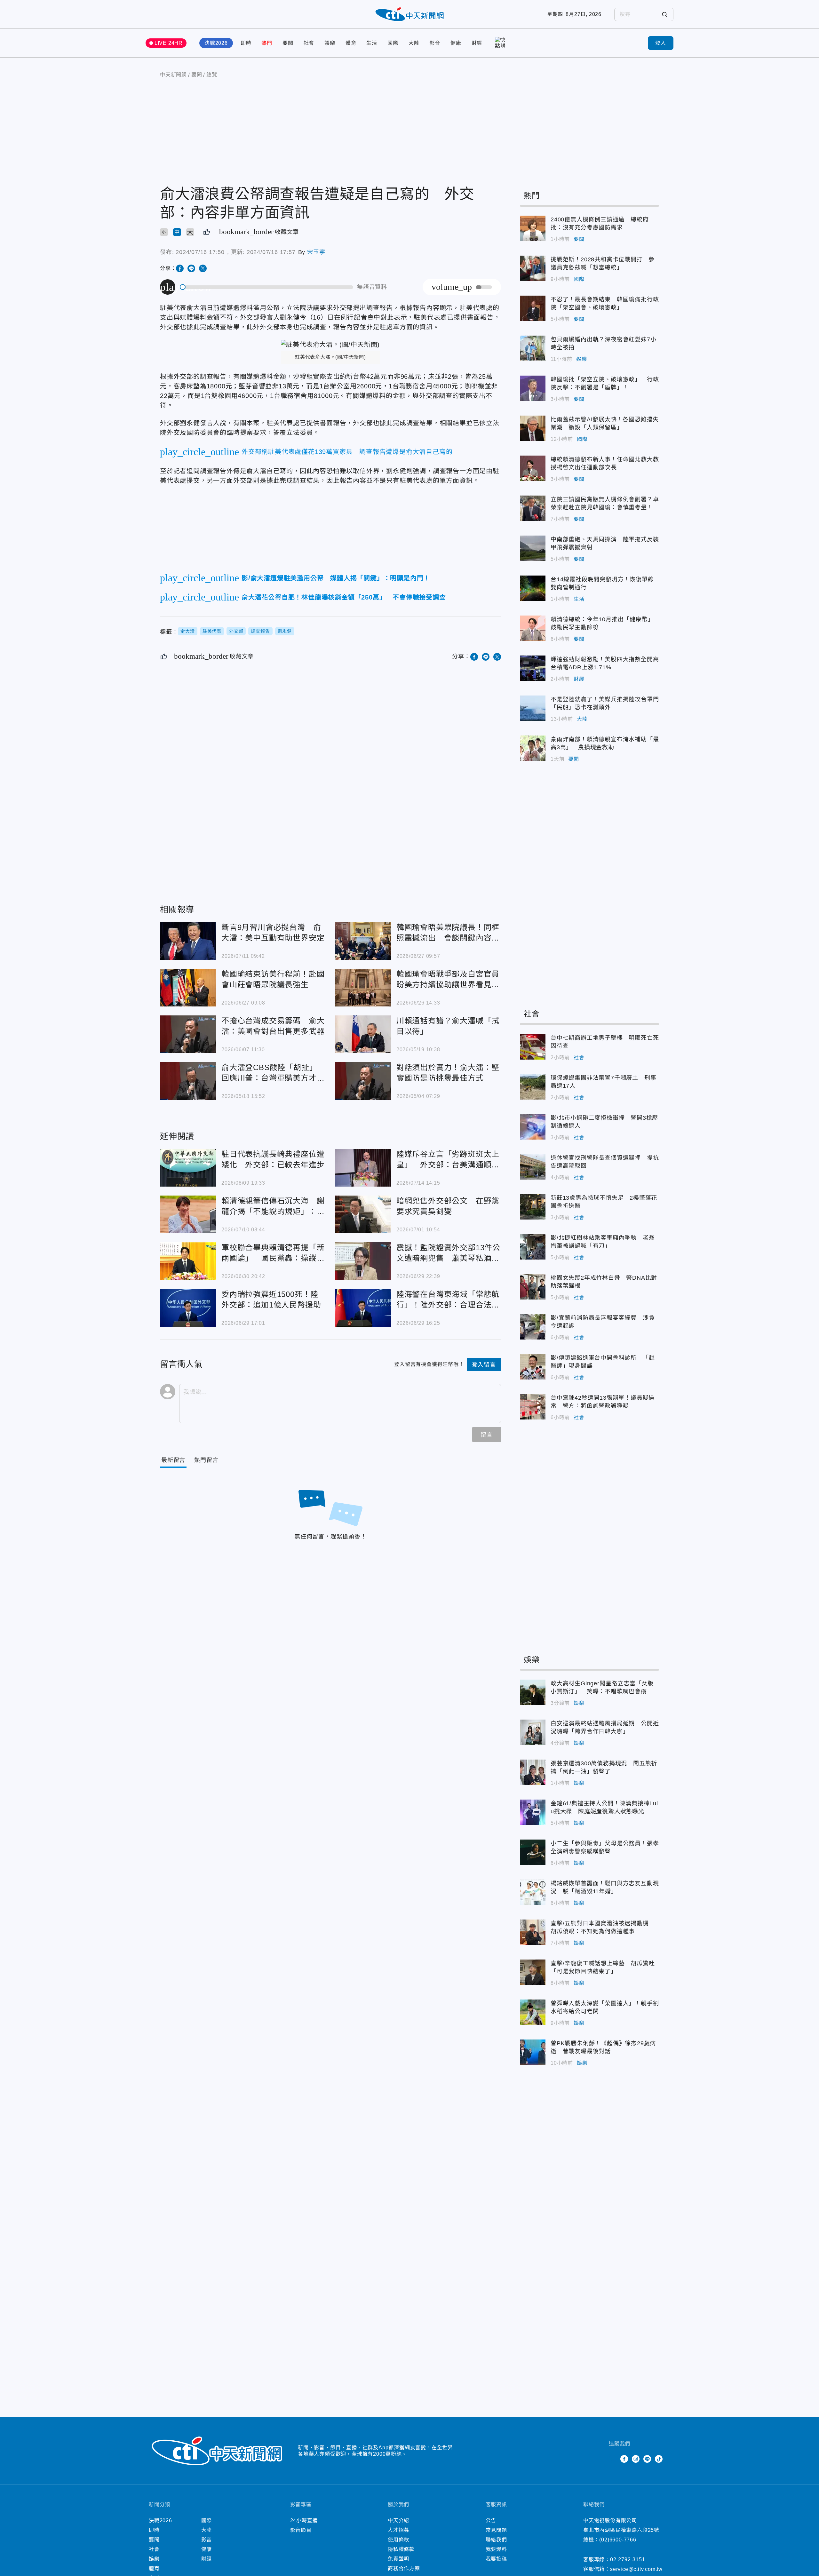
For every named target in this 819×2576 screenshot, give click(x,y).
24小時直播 (304, 2520)
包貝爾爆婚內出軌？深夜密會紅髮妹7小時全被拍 (533, 348)
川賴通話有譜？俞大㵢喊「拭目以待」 (363, 1034)
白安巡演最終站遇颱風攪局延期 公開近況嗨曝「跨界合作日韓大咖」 (533, 1732)
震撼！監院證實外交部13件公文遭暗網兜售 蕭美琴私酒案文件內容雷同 (363, 1261)
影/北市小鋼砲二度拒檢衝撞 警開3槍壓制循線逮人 (533, 1127)
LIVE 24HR (169, 43)
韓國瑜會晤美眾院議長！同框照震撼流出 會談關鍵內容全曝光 (363, 941)
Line (647, 2459)
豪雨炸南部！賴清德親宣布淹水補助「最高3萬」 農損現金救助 (533, 748)
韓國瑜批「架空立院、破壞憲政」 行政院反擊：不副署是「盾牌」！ (533, 388)
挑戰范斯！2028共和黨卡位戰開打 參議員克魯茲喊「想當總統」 (533, 268)
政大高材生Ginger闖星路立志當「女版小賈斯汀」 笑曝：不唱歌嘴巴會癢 (533, 1692)
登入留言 (484, 1365)
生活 (372, 43)
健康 (456, 43)
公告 (491, 2520)
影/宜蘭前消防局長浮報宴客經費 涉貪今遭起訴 (533, 1327)
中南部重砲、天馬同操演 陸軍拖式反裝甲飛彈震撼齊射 (533, 548)
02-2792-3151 (628, 2560)
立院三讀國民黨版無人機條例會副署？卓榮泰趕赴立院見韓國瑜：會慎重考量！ (533, 508)
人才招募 (398, 2530)
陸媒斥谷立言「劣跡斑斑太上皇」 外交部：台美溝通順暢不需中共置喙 (363, 1168)
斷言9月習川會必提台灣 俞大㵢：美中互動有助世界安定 (188, 941)
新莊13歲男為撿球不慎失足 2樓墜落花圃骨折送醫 (533, 1207)
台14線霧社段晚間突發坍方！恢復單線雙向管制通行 (533, 588)
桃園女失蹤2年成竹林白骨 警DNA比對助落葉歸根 (533, 1287)
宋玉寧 (316, 252)
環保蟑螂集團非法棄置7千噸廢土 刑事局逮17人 (533, 1087)
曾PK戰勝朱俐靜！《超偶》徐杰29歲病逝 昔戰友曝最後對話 (533, 2052)
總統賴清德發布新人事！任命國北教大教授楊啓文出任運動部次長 (533, 468)
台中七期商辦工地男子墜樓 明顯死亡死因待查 (533, 1047)
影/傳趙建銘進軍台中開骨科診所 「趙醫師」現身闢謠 (533, 1367)
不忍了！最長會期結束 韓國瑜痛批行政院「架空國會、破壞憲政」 (533, 308)
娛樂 (330, 43)
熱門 (267, 43)
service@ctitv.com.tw (636, 2569)
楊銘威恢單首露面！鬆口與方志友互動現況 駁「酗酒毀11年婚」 (533, 1892)
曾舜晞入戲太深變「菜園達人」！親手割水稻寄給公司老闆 (533, 2012)
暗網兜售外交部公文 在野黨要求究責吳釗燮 (363, 1214)
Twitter (613, 2459)
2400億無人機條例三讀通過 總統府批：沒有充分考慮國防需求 (533, 228)
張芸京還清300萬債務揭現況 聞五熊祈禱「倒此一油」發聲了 (533, 1772)
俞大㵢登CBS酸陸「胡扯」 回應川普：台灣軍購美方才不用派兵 (188, 1081)
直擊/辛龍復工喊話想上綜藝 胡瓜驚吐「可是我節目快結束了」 (533, 1972)
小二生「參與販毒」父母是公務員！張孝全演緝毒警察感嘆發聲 (533, 1852)
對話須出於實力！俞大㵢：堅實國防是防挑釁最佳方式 (363, 1081)
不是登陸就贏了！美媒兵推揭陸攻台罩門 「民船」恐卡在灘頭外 (533, 708)
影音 (435, 43)
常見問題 (496, 2530)
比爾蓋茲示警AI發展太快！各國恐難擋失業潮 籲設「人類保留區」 (533, 428)
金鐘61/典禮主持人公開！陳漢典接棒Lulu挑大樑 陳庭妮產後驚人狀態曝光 (533, 1812)
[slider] (267, 287)
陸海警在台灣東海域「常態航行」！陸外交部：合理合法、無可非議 (363, 1308)
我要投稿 (496, 2559)
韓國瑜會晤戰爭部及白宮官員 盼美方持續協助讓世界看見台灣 (363, 988)
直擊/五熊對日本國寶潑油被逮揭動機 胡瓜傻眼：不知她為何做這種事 (533, 1932)
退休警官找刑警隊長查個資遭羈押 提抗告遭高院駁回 (533, 1167)
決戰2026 (216, 43)
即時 (246, 43)
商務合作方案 (404, 2568)
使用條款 (398, 2540)
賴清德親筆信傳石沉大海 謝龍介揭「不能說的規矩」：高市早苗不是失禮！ (188, 1214)
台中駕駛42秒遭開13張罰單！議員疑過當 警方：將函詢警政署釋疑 (533, 1407)
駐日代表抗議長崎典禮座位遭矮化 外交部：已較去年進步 (188, 1168)
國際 (393, 43)
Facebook (624, 2459)
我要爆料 (496, 2549)
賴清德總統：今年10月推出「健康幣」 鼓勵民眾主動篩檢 (533, 628)
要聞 (288, 43)
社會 (309, 43)
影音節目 (301, 2530)
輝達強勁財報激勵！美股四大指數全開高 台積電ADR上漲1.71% (533, 668)
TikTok (659, 2459)
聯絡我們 (496, 2540)
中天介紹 (398, 2520)
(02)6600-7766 (618, 2540)
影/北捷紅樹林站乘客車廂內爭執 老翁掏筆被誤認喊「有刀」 (533, 1247)
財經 (477, 43)
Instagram (636, 2459)
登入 (661, 43)
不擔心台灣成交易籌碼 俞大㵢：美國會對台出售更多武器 (188, 1034)
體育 (351, 43)
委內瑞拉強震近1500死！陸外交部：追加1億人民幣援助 (188, 1308)
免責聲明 (398, 2559)
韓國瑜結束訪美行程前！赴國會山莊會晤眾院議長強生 (188, 988)
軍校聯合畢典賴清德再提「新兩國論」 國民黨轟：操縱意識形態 (188, 1261)
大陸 (414, 43)
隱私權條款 (401, 2549)
